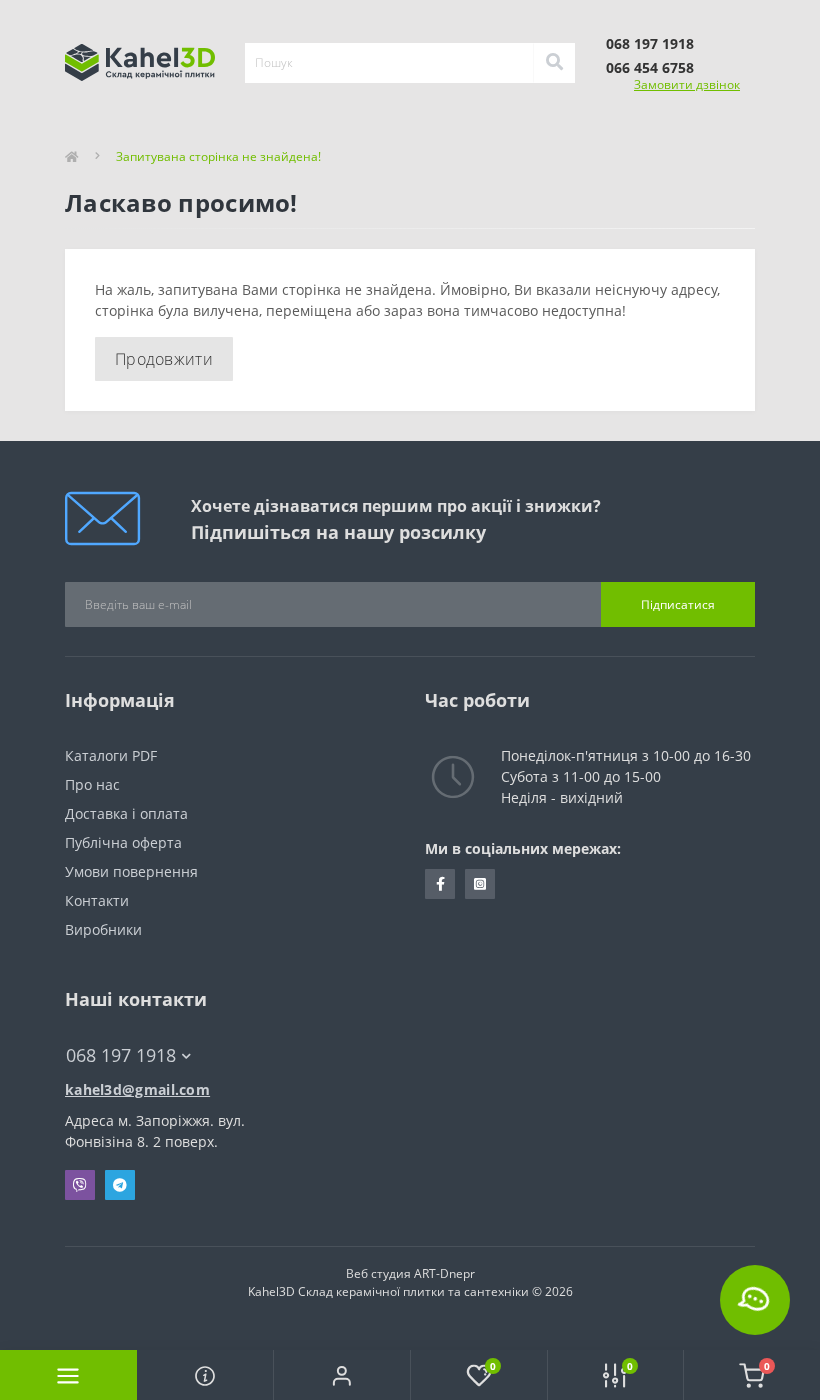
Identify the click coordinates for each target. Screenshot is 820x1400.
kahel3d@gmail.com (137, 1089)
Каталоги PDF (113, 755)
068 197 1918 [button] (121, 1055)
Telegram (120, 1185)
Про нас (92, 784)
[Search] (554, 63)
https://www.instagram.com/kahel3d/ (480, 884)
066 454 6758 (650, 67)
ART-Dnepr (444, 1273)
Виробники (103, 929)
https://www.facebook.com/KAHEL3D (440, 884)
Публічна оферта (123, 842)
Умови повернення (131, 871)
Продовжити (164, 359)
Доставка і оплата (126, 813)
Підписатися (678, 604)
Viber (80, 1185)
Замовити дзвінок (687, 84)
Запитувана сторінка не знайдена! (218, 156)
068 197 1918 (650, 43)
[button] (341, 1375)
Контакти (97, 900)
